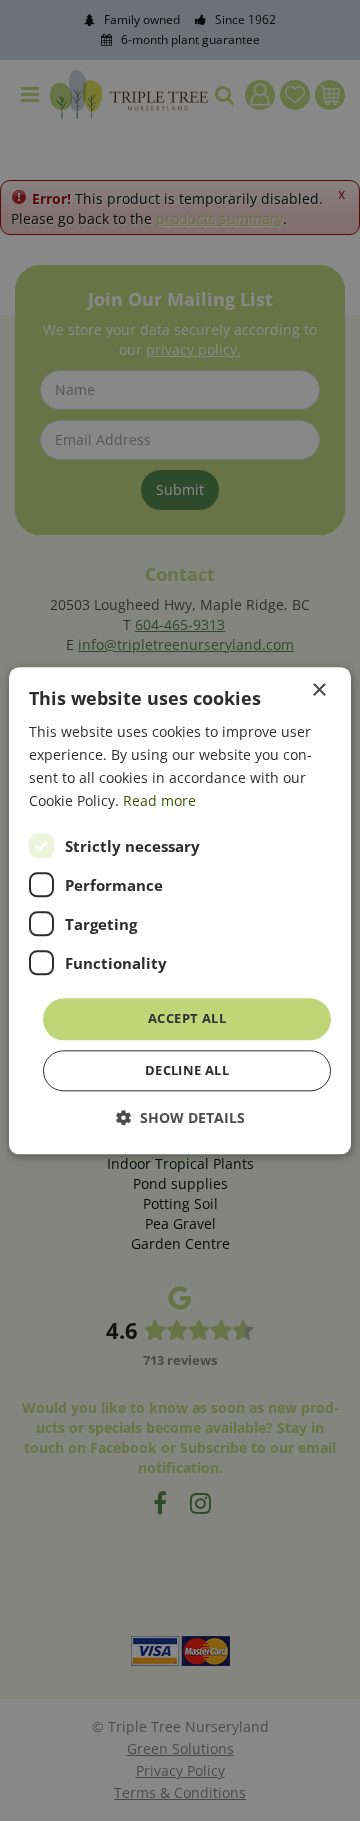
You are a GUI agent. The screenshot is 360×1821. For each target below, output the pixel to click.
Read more (159, 800)
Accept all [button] (187, 1019)
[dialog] (180, 910)
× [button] (318, 690)
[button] (180, 1117)
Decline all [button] (187, 1070)
